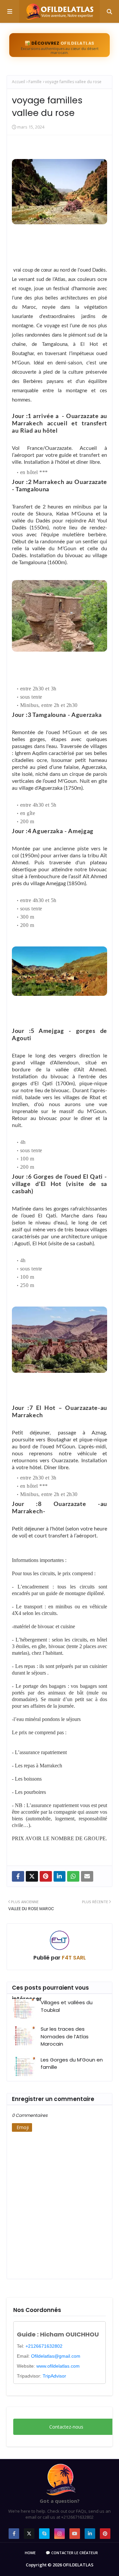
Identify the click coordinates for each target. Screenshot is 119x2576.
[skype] (44, 2534)
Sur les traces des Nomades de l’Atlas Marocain (65, 2036)
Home (30, 2553)
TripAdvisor (54, 2376)
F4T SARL (73, 1958)
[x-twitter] (29, 2534)
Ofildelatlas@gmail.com (56, 2356)
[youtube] (75, 2534)
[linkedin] (90, 2534)
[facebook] (14, 2534)
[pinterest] (105, 2534)
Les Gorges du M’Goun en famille (72, 2064)
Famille (35, 82)
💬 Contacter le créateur (72, 2553)
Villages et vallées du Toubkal (67, 2006)
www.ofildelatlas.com (58, 2366)
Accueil (19, 82)
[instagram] (59, 2534)
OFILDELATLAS (78, 2565)
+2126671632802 (44, 2346)
